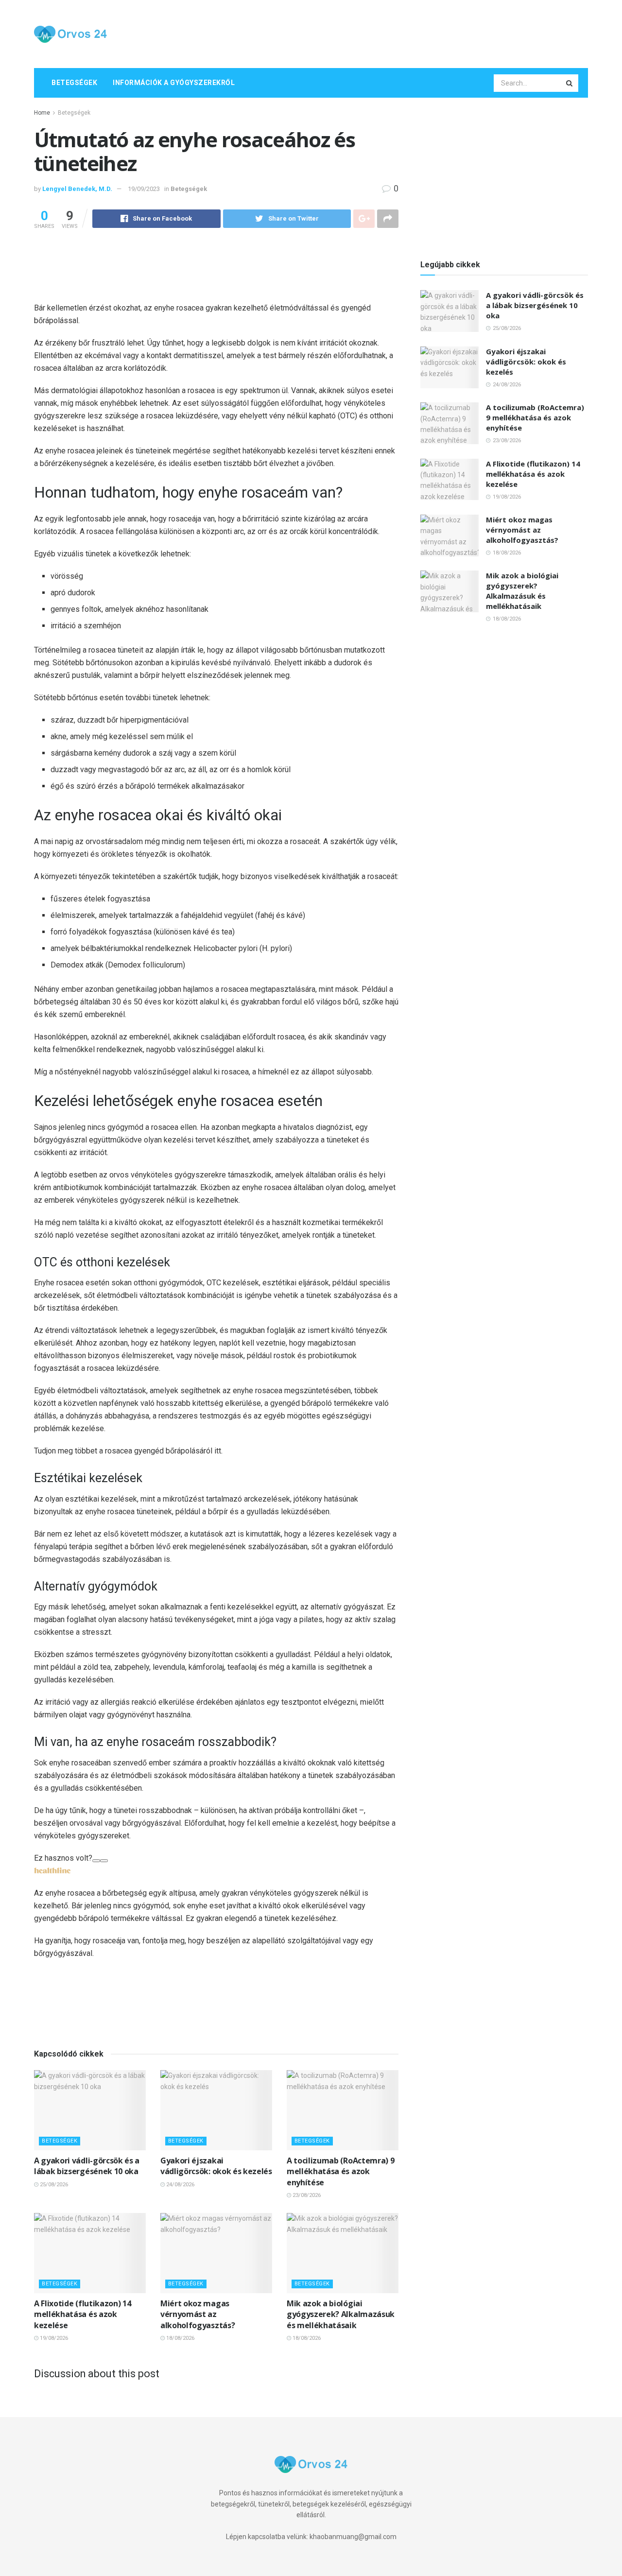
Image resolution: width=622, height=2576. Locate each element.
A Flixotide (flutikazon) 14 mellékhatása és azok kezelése (82, 2314)
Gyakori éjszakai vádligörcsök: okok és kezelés (216, 2166)
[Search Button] (570, 83)
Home (42, 113)
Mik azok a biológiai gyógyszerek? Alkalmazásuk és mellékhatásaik (341, 2314)
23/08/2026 (306, 2195)
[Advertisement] (411, 33)
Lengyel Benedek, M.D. (77, 189)
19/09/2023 (144, 189)
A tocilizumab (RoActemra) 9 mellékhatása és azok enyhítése (340, 2171)
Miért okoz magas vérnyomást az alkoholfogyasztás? (198, 2314)
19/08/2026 (53, 2338)
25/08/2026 (53, 2185)
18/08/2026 (180, 2338)
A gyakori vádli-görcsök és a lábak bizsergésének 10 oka (87, 2166)
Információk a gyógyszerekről (174, 83)
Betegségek (74, 83)
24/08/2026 (180, 2185)
